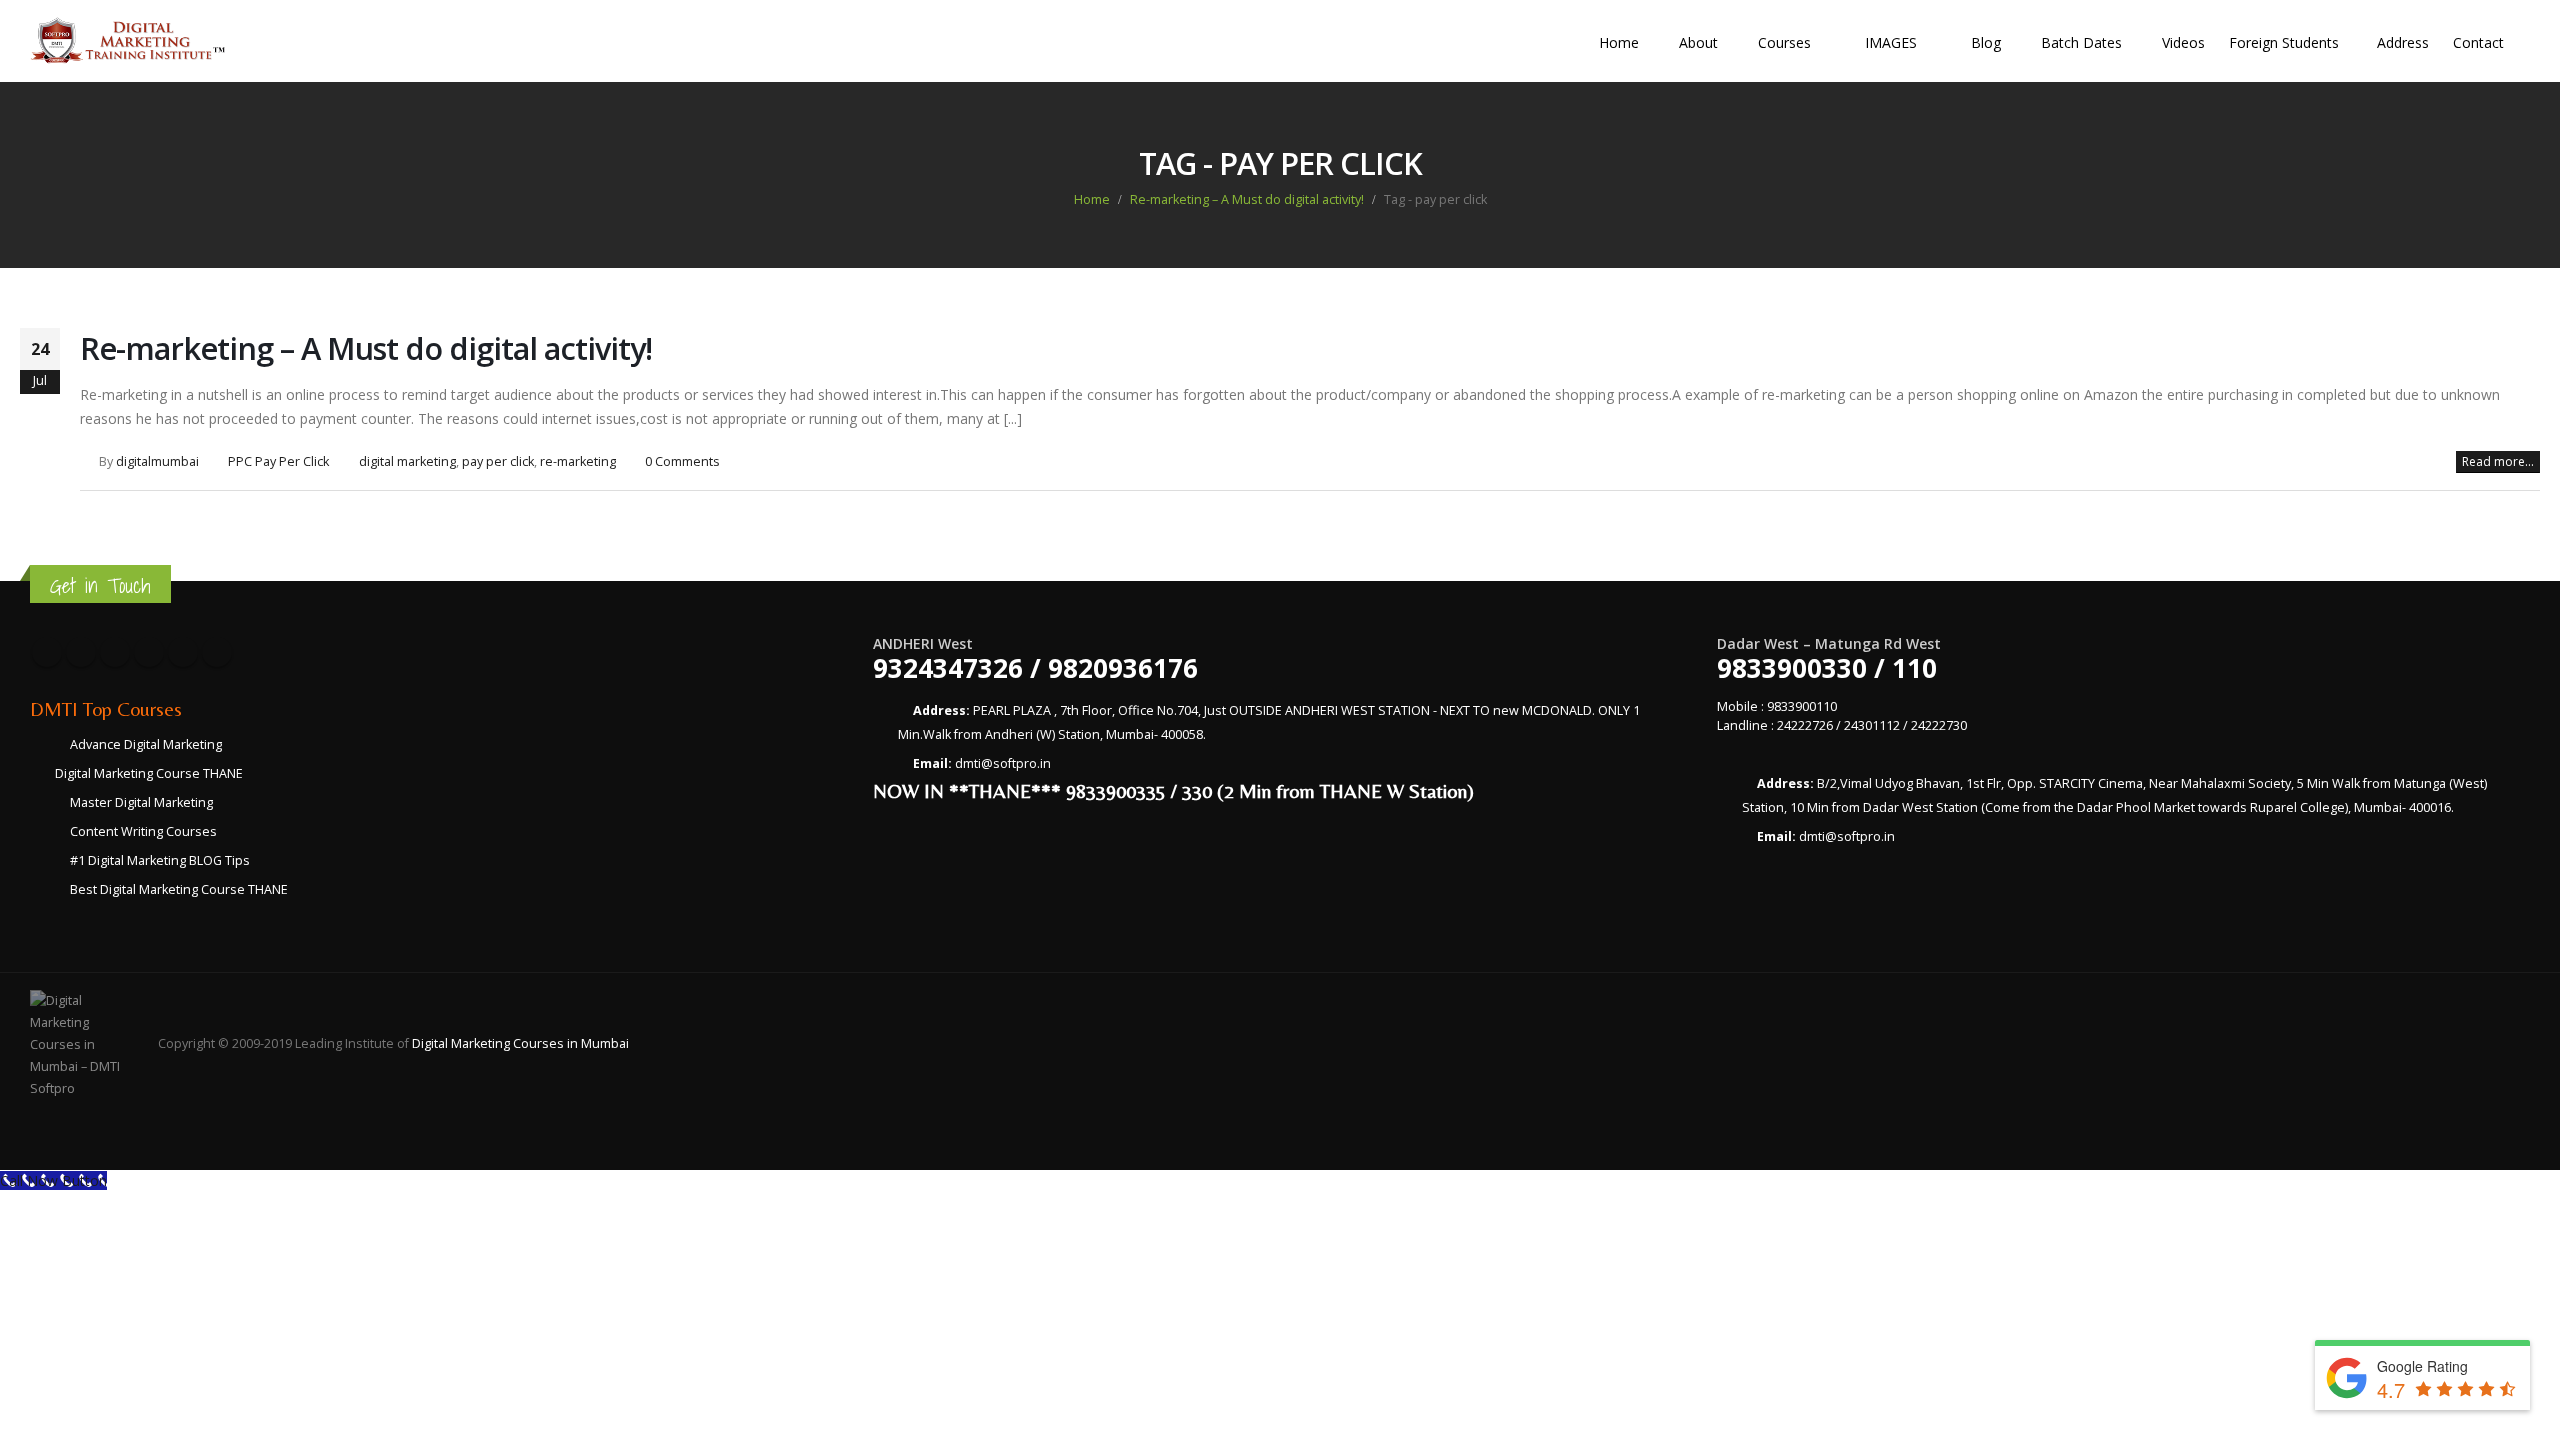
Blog (1986, 42)
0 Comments (682, 461)
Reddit (217, 652)
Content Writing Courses (143, 831)
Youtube (149, 652)
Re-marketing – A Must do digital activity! (366, 348)
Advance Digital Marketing (146, 744)
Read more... (2498, 461)
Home (1619, 42)
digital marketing (407, 461)
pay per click (498, 461)
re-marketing (578, 461)
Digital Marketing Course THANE (149, 773)
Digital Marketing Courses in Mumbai (520, 1043)
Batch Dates (2081, 42)
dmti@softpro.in (1003, 763)
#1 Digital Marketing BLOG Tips (160, 860)
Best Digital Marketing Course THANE (179, 889)
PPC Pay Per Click (278, 461)
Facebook (47, 652)
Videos (2183, 42)
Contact (2478, 42)
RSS (115, 652)
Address (2403, 42)
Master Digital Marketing (141, 802)
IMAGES (1891, 42)
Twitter (81, 652)
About (1698, 42)
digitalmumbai (157, 461)
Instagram (183, 652)
